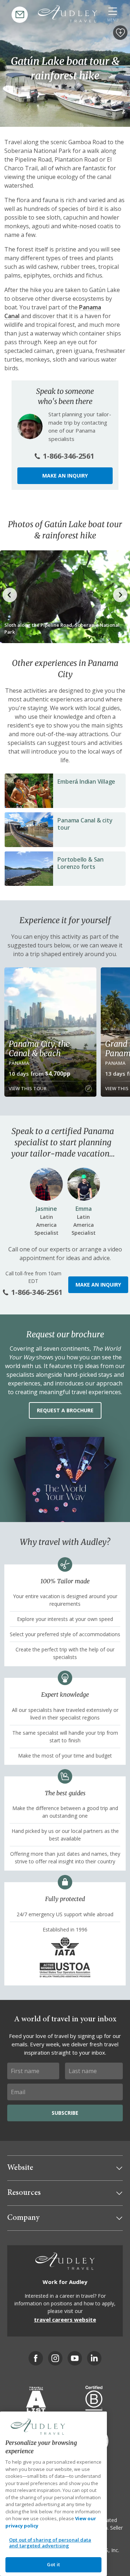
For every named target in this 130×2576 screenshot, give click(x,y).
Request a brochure (65, 1410)
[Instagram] (55, 2358)
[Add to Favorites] (120, 33)
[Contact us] (20, 15)
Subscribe (65, 2113)
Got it (53, 2564)
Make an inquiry (65, 476)
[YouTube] (75, 2358)
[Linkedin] (94, 2358)
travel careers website (65, 2319)
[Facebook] (36, 2358)
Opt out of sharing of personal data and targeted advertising (50, 2543)
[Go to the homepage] (68, 14)
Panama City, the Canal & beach (39, 1049)
